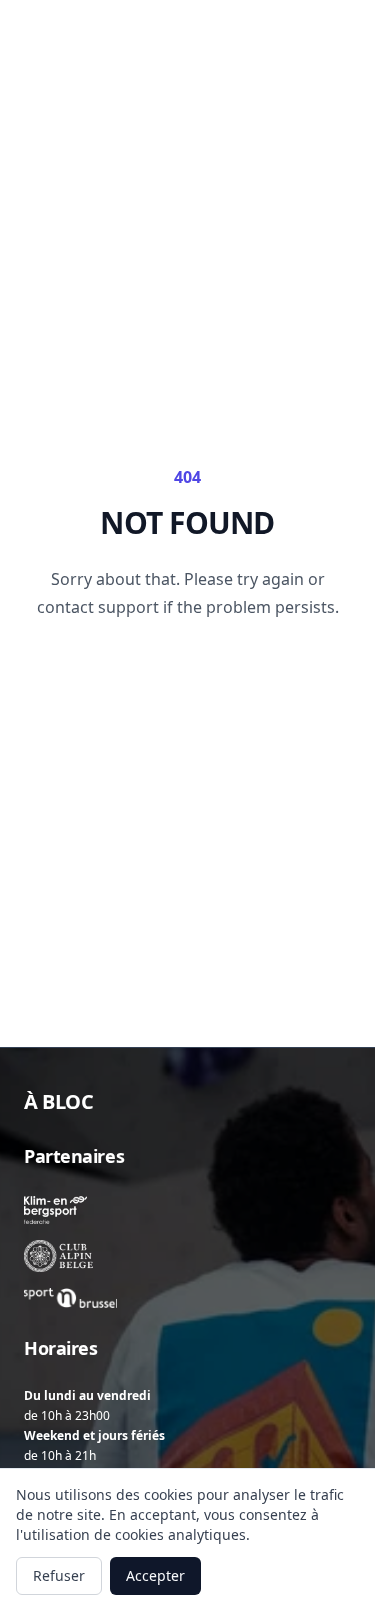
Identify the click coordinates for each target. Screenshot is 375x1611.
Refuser (59, 1575)
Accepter (155, 1575)
